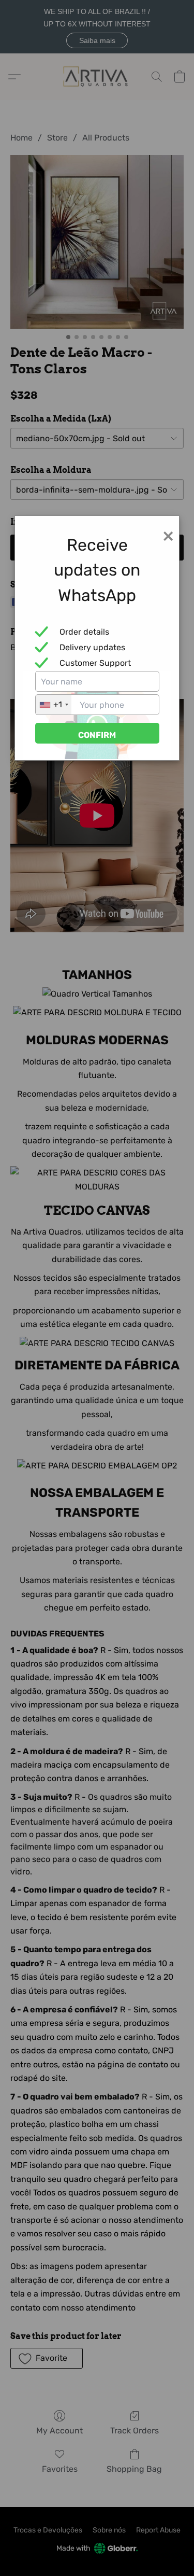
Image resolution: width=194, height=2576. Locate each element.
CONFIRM (97, 735)
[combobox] (54, 705)
